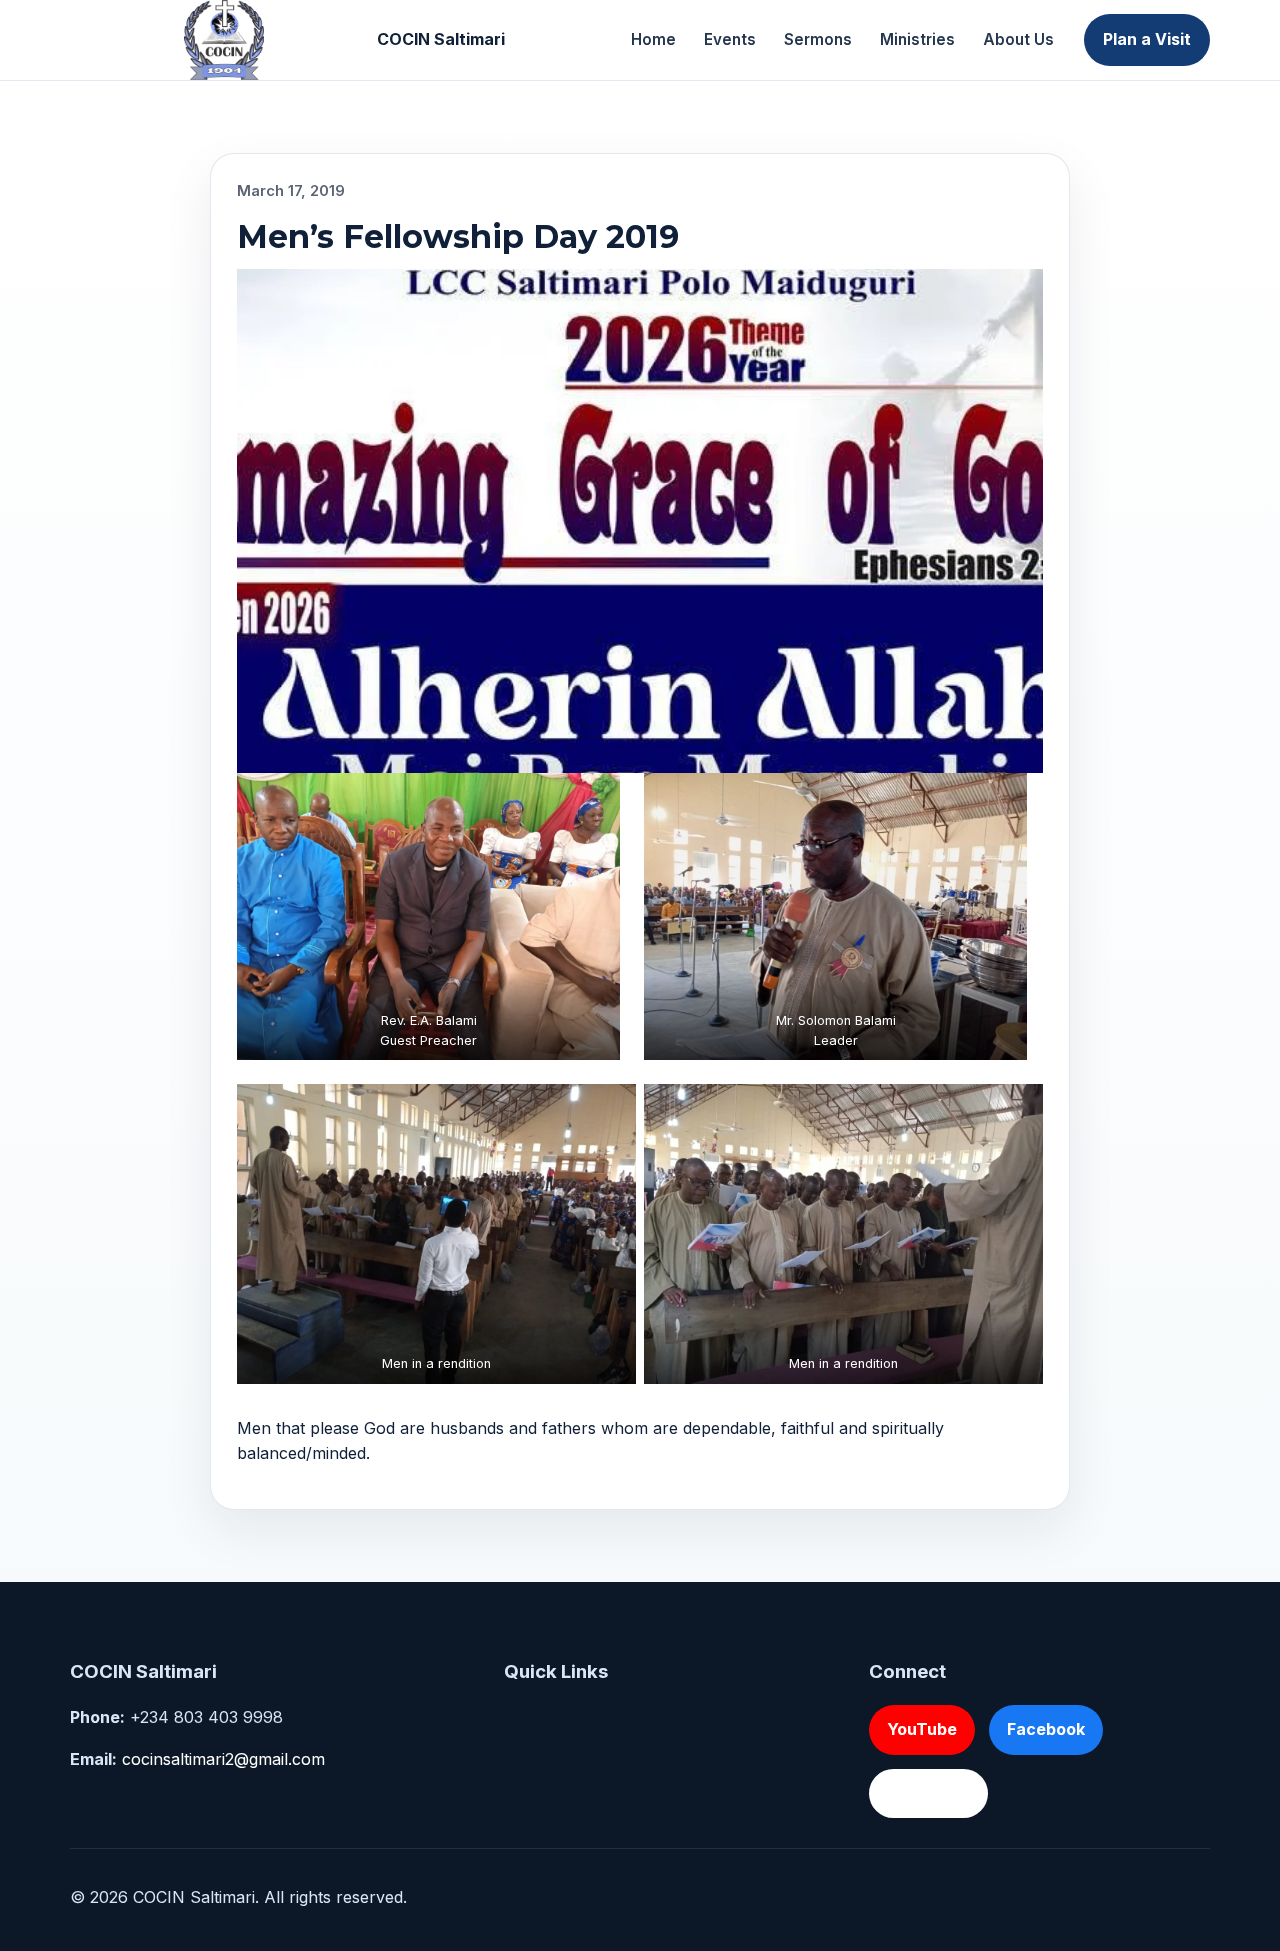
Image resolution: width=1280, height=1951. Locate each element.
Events (730, 39)
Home (653, 39)
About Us (1018, 39)
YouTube (922, 1729)
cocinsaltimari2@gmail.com (223, 1759)
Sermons (818, 39)
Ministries (917, 39)
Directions (928, 1793)
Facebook (1046, 1729)
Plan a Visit (1147, 39)
